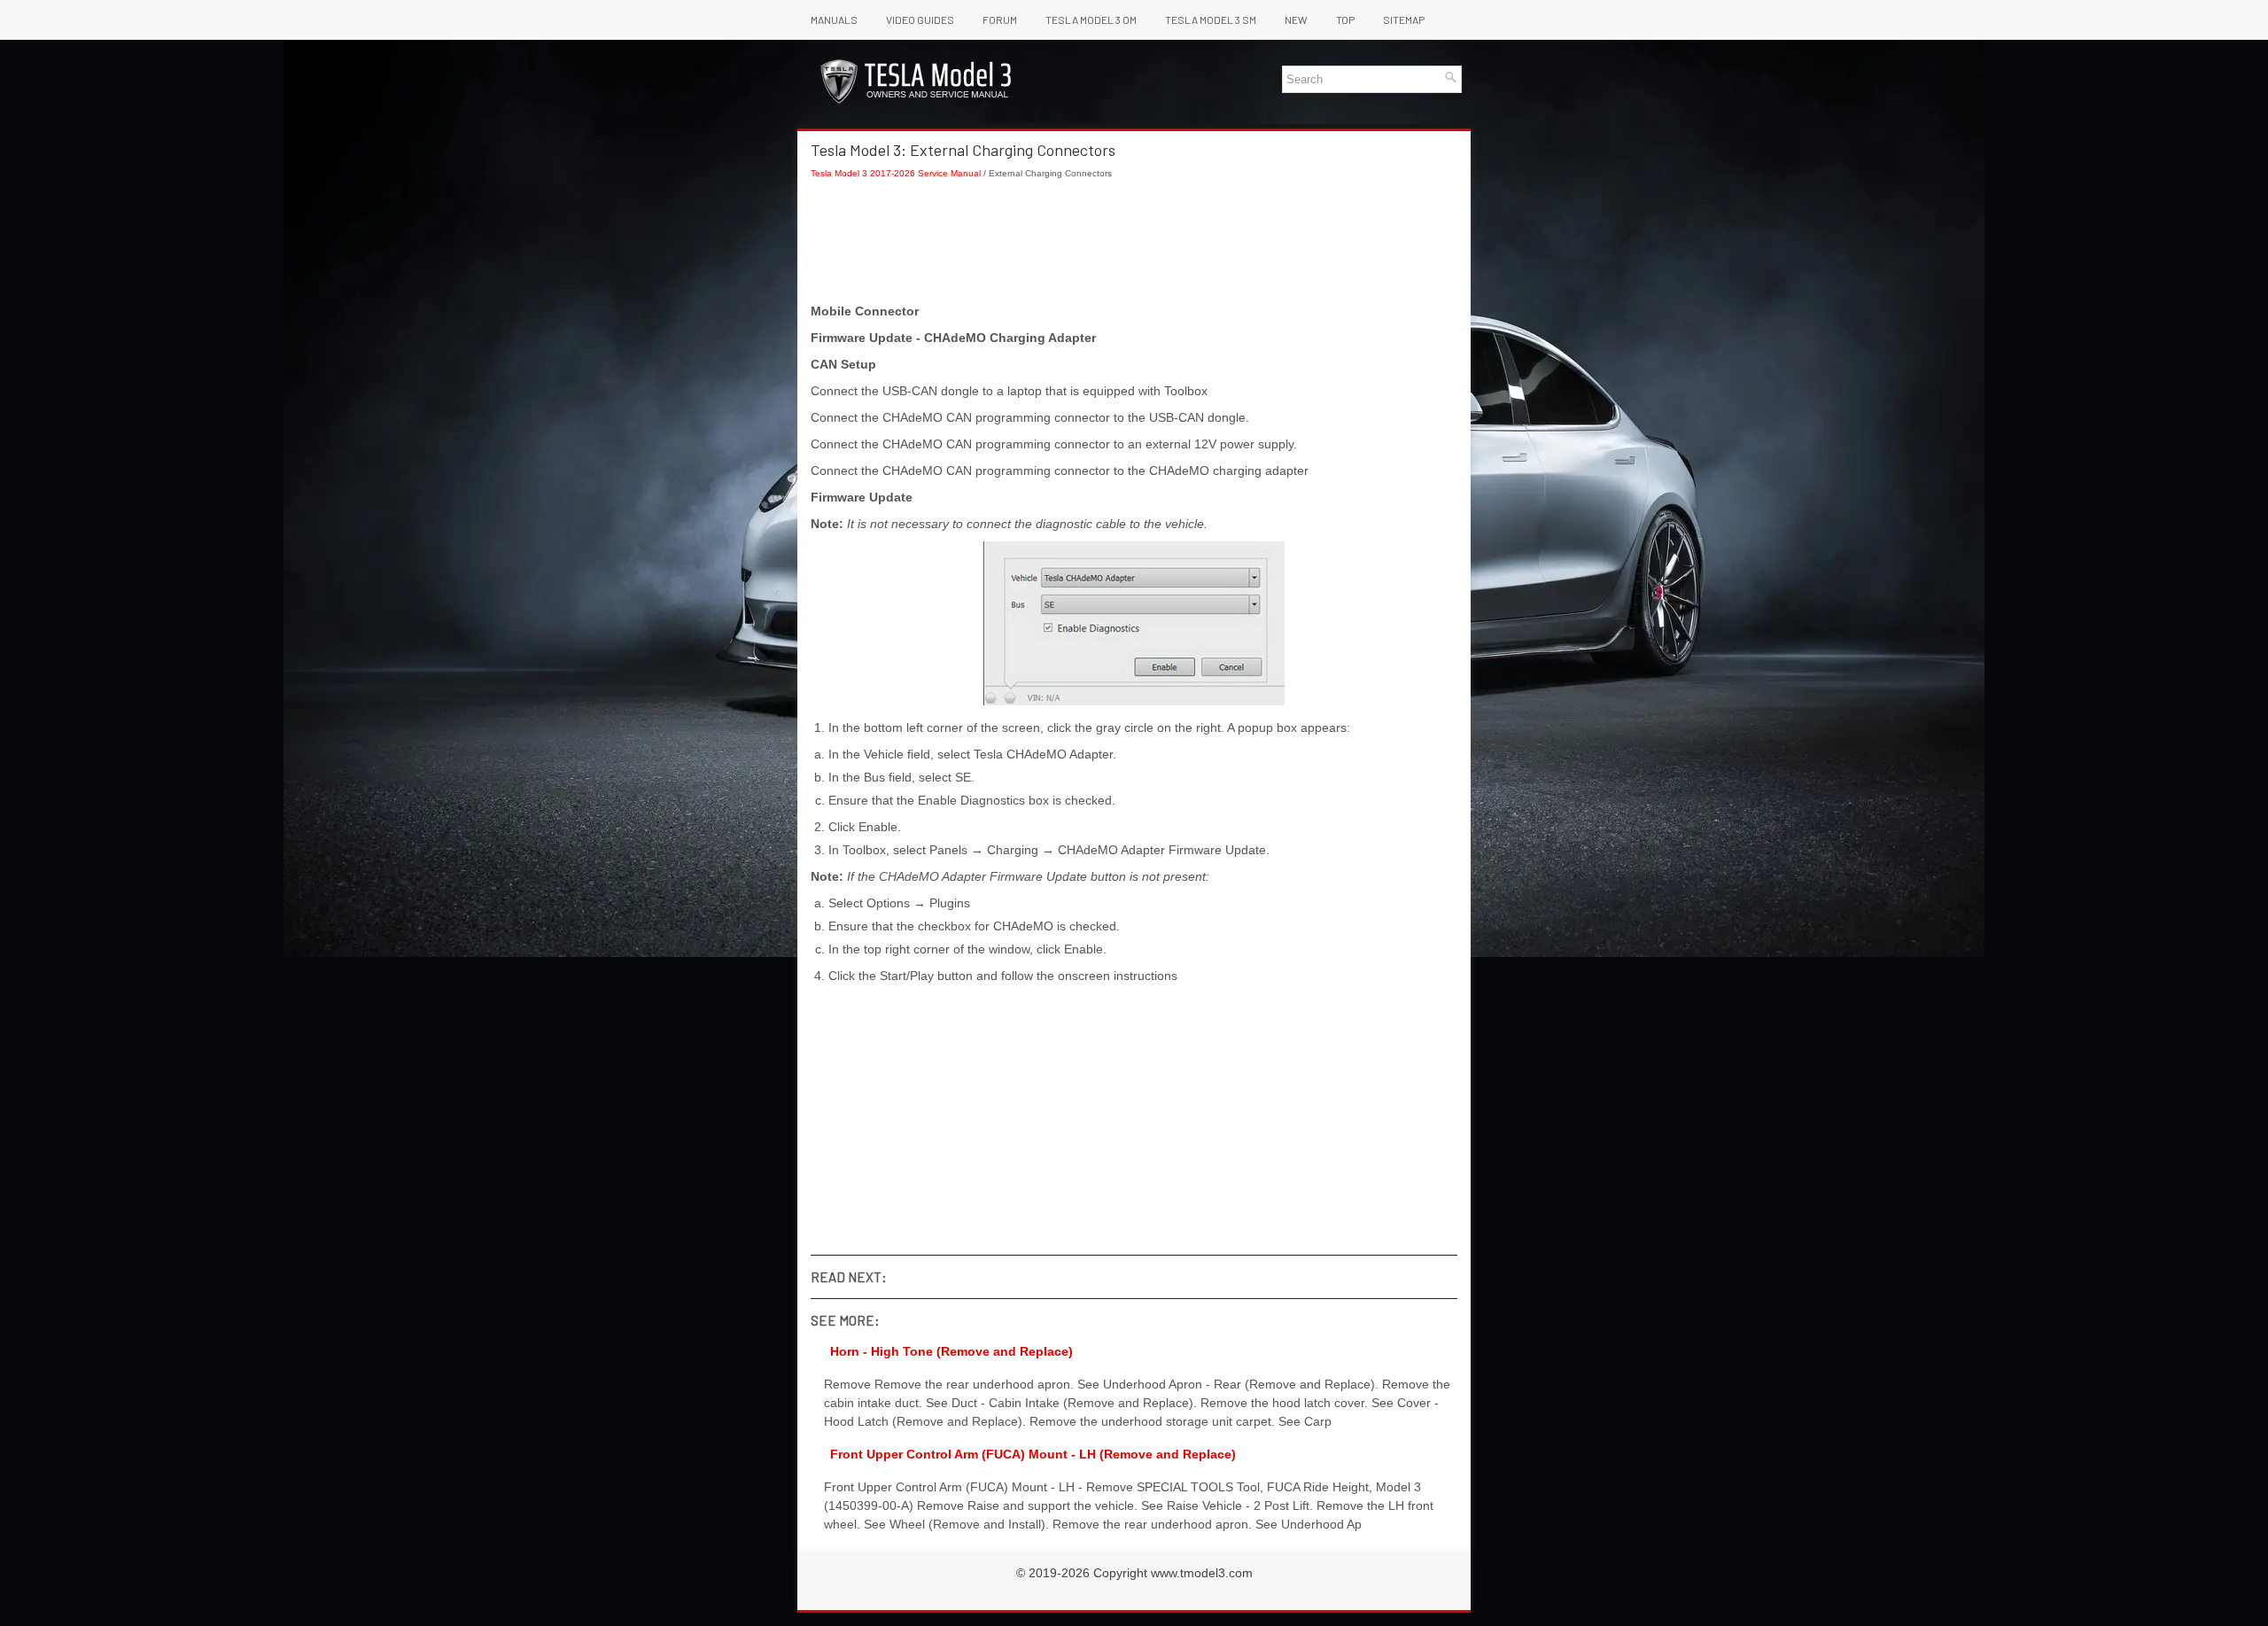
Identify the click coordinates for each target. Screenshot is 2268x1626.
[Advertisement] (1134, 241)
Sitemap (1404, 19)
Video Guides (920, 19)
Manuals (834, 19)
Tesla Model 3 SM (1211, 19)
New (1296, 19)
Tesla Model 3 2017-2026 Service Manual (896, 173)
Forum (1000, 19)
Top (1345, 19)
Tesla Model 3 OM (1091, 19)
